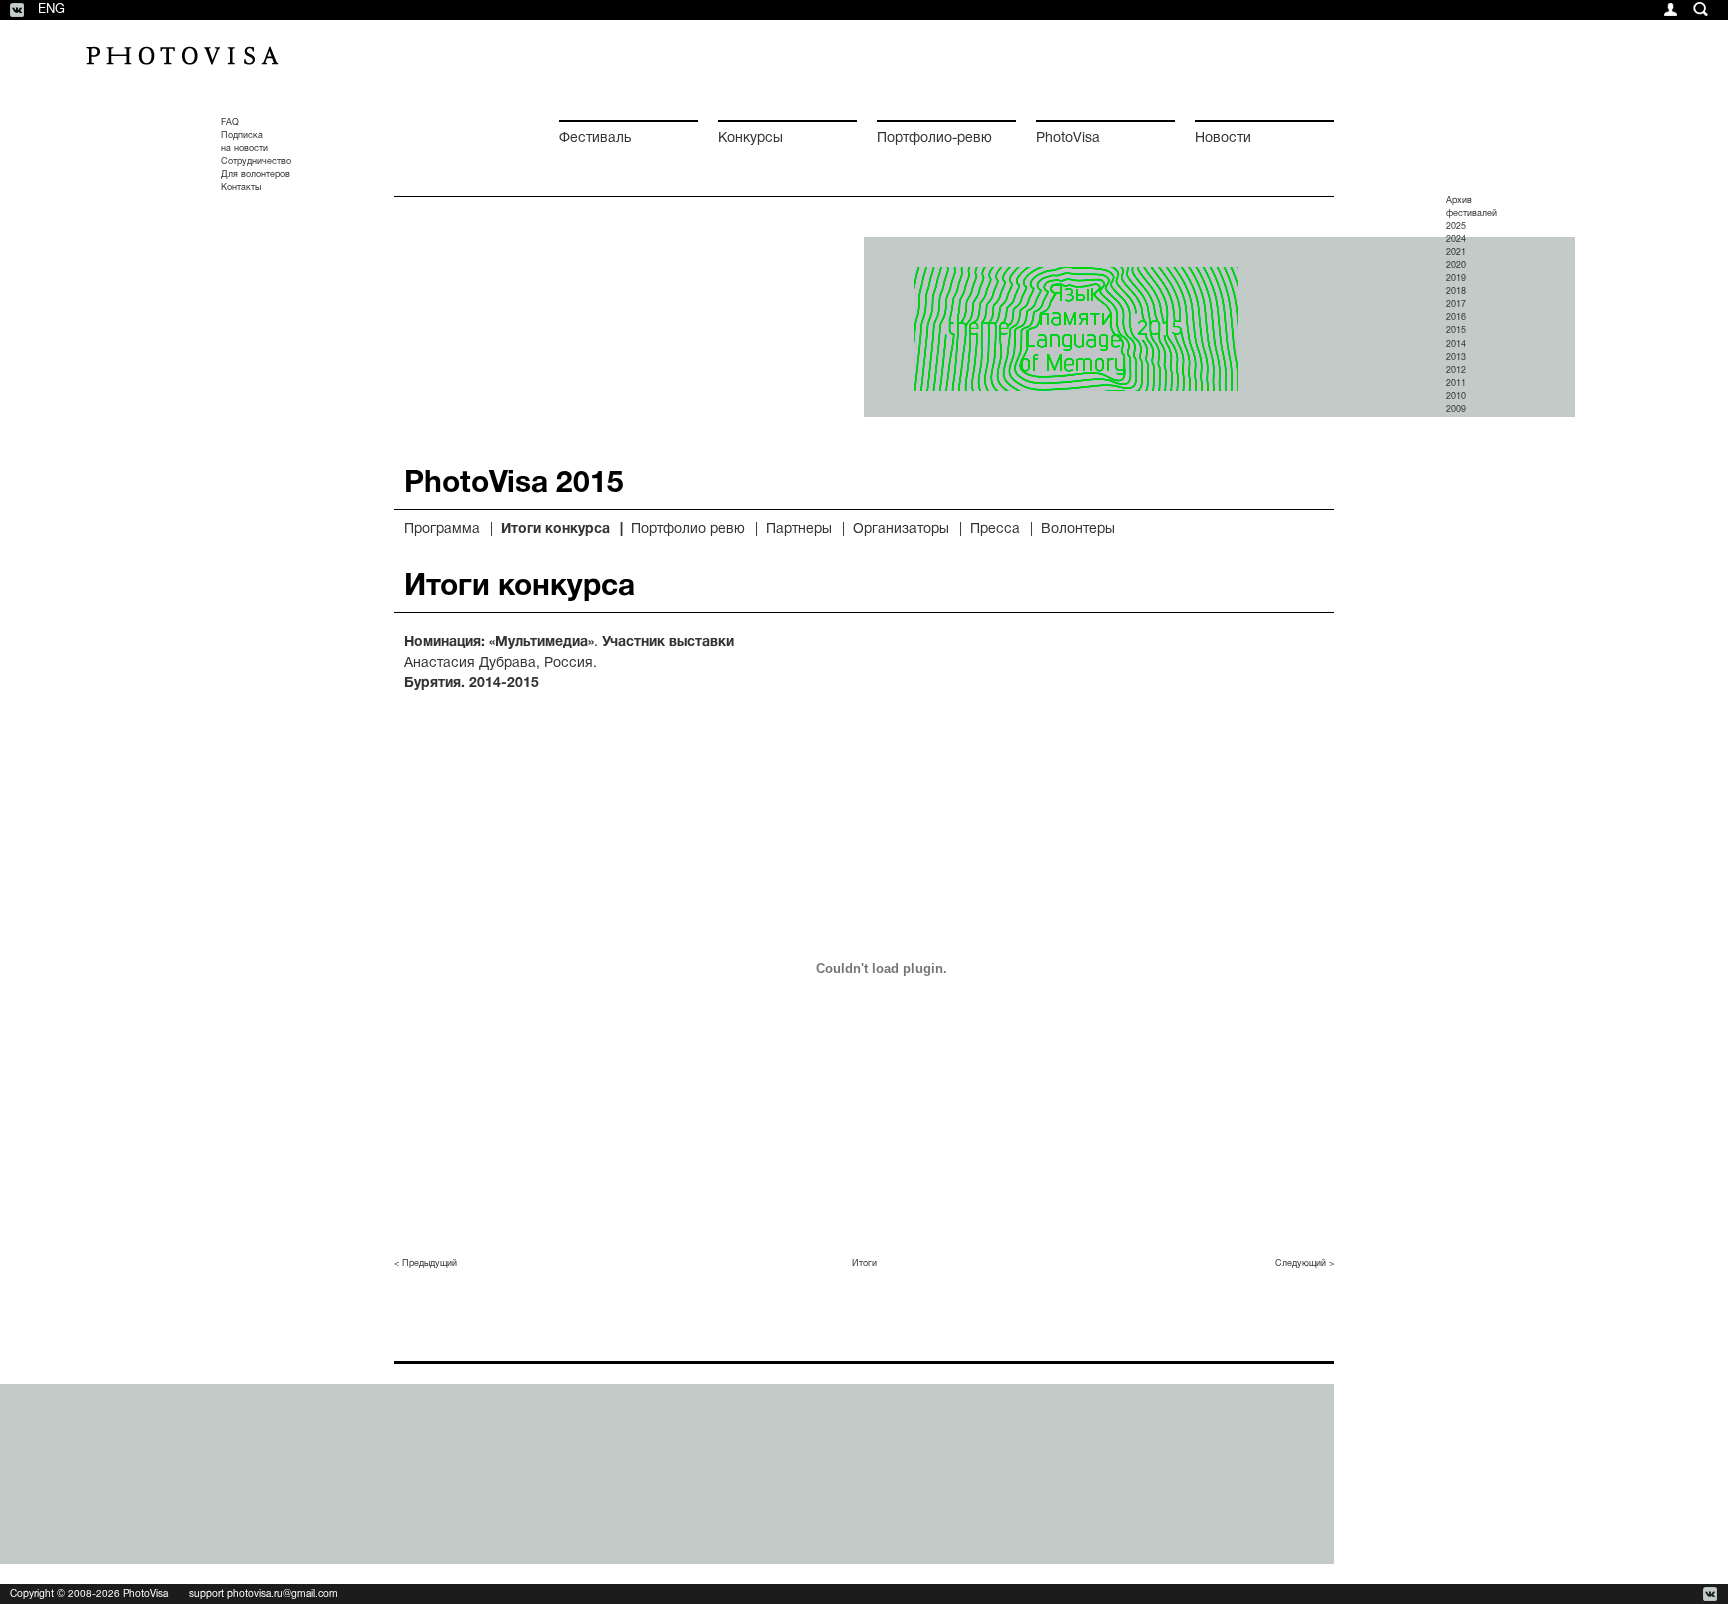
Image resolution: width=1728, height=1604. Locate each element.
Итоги (864, 1264)
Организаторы (901, 529)
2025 (1456, 227)
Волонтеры (1078, 529)
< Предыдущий (425, 1264)
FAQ (230, 123)
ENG (51, 10)
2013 (1456, 358)
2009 (1456, 410)
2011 (1456, 384)
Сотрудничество (256, 162)
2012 (1456, 371)
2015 (1456, 331)
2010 (1456, 397)
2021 (1456, 253)
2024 (1456, 240)
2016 (1456, 318)
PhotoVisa (1068, 138)
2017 (1456, 305)
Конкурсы (750, 138)
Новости (1223, 138)
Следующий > (1304, 1264)
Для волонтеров (255, 175)
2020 (1456, 266)
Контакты (241, 188)
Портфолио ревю (688, 529)
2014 (1456, 345)
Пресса (995, 529)
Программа (442, 529)
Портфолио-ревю (934, 138)
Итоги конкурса (555, 529)
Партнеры (799, 529)
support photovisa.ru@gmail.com (263, 1594)
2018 (1456, 292)
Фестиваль (595, 138)
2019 (1456, 279)
